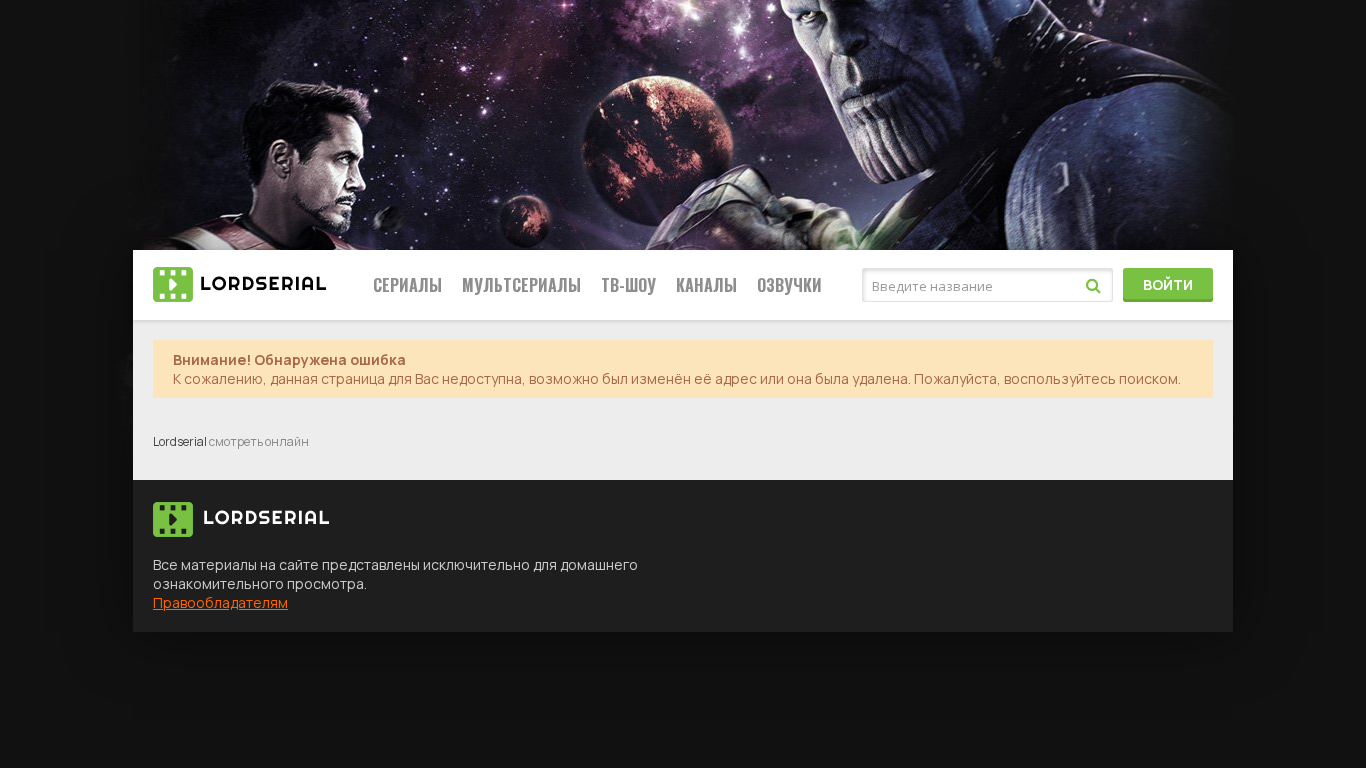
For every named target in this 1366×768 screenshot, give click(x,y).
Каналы (706, 285)
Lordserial (180, 441)
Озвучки (789, 285)
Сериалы (407, 285)
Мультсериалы (521, 285)
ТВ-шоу (628, 285)
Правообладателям (220, 602)
